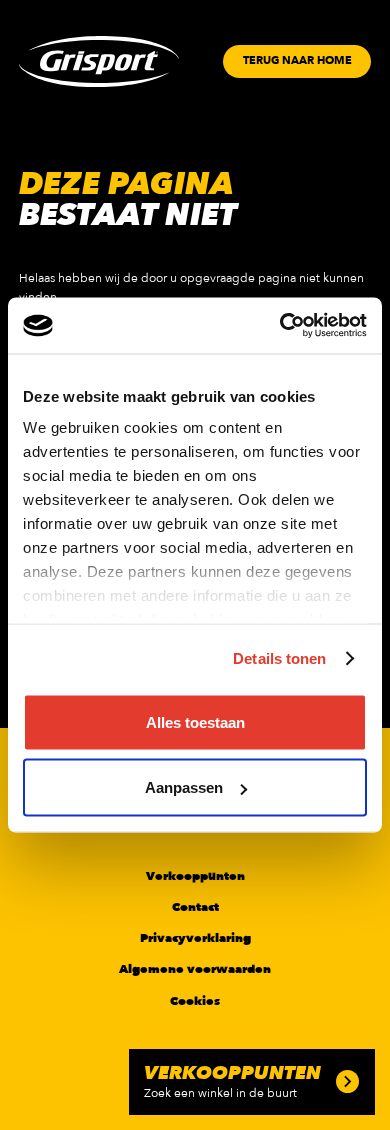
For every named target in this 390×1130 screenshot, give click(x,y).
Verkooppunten (195, 876)
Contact (195, 907)
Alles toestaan (195, 721)
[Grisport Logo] (99, 61)
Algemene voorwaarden (195, 969)
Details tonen (279, 658)
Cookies (195, 1001)
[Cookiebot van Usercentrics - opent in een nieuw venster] (280, 326)
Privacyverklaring (195, 938)
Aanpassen (184, 787)
